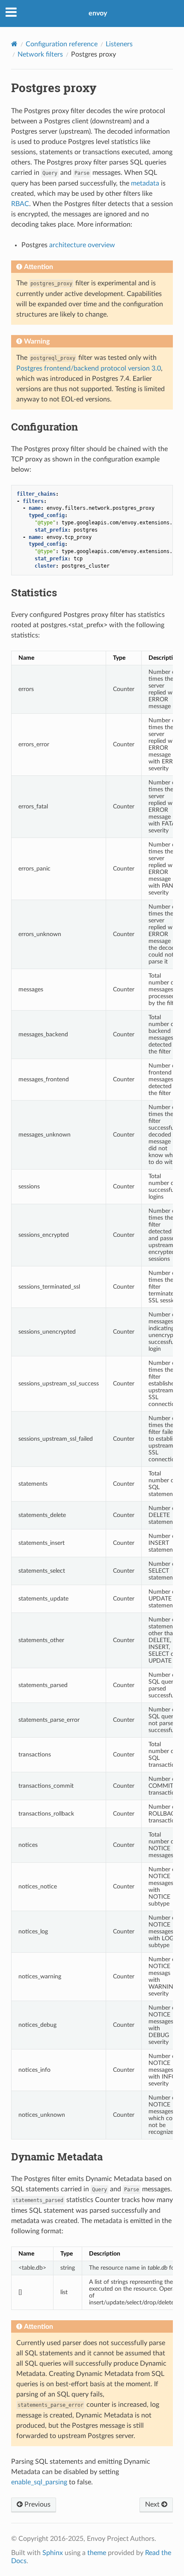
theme (97, 2553)
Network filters (40, 54)
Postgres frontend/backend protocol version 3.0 (89, 368)
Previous (37, 2504)
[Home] (14, 44)
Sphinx (53, 2553)
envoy (98, 13)
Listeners (119, 44)
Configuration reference (62, 44)
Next (153, 2504)
